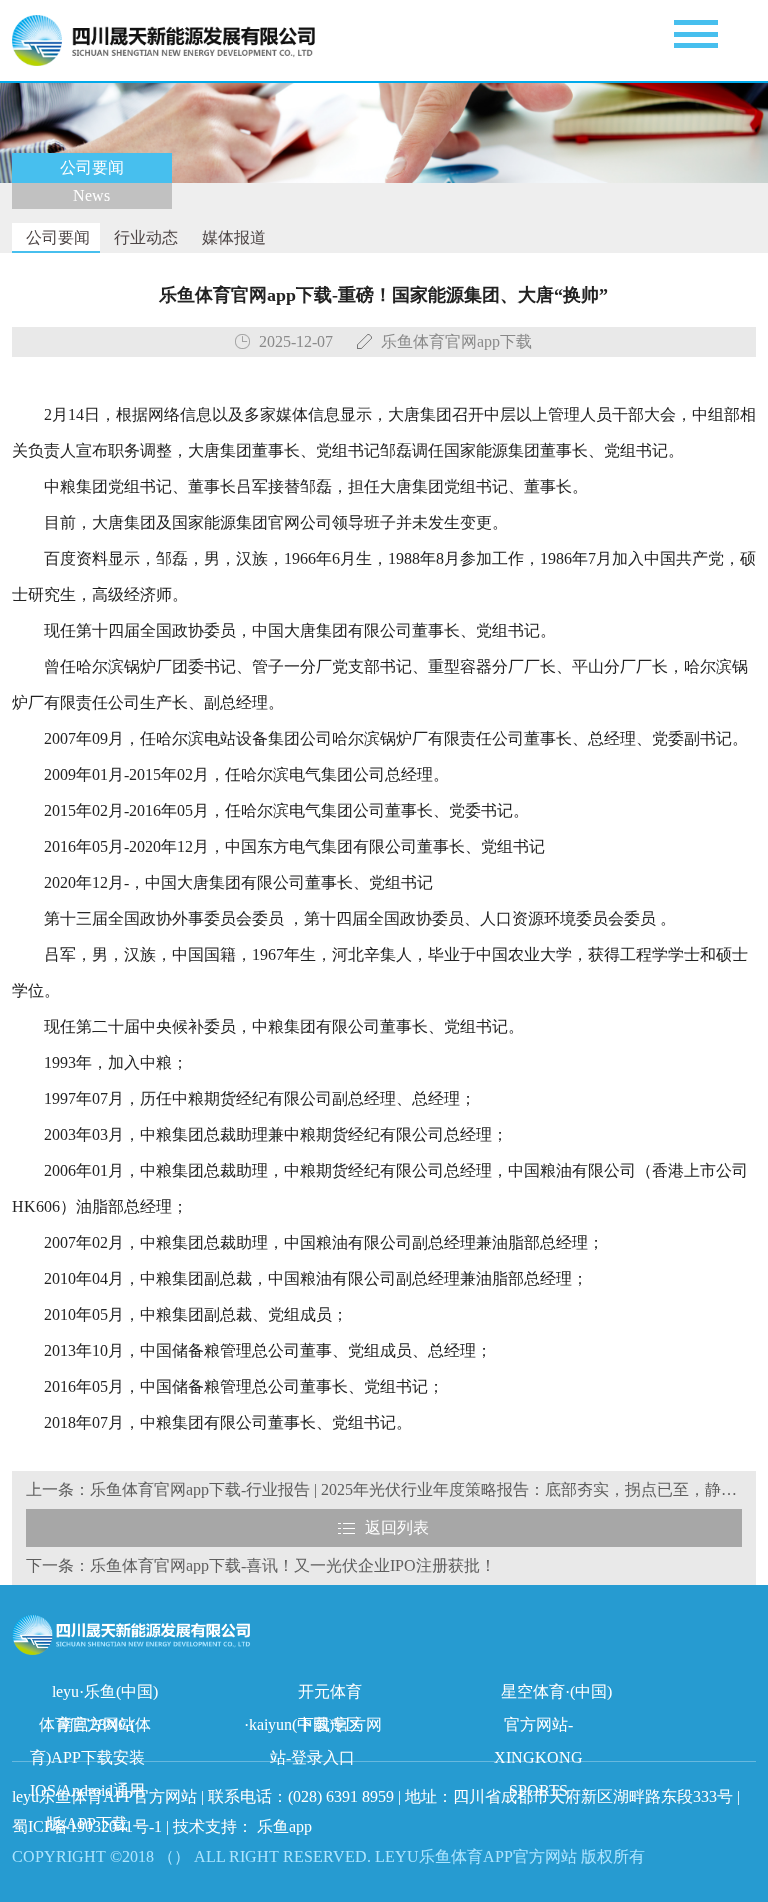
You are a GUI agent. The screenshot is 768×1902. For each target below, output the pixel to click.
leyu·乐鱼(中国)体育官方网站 (98, 1695)
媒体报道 (232, 237)
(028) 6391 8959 (343, 1796)
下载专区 (330, 1724)
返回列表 (397, 1527)
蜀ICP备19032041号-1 (87, 1826)
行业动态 (144, 237)
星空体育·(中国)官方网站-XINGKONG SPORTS (553, 1695)
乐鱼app (284, 1826)
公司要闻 (56, 237)
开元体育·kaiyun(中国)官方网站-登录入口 (313, 1695)
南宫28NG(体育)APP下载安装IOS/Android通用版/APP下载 (91, 1728)
